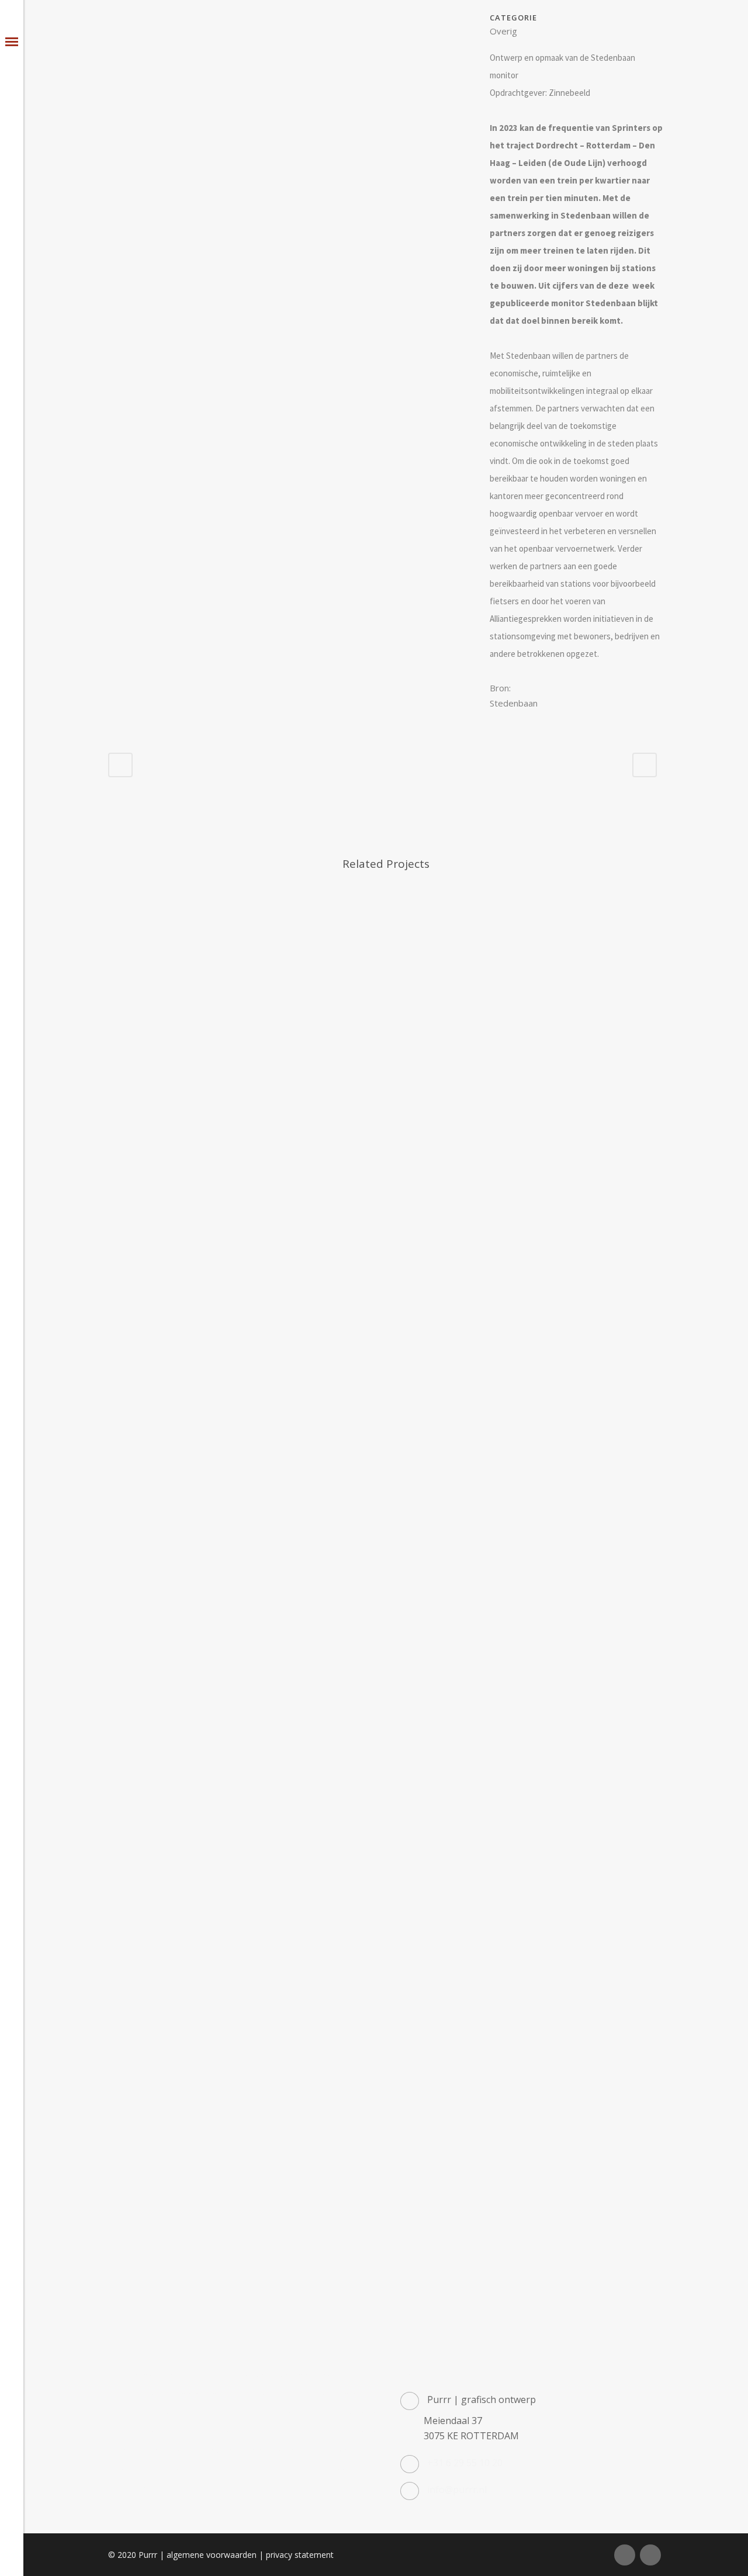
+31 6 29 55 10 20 (465, 2463)
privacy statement (300, 2555)
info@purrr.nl (457, 2490)
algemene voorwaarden (212, 2555)
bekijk (173, 938)
